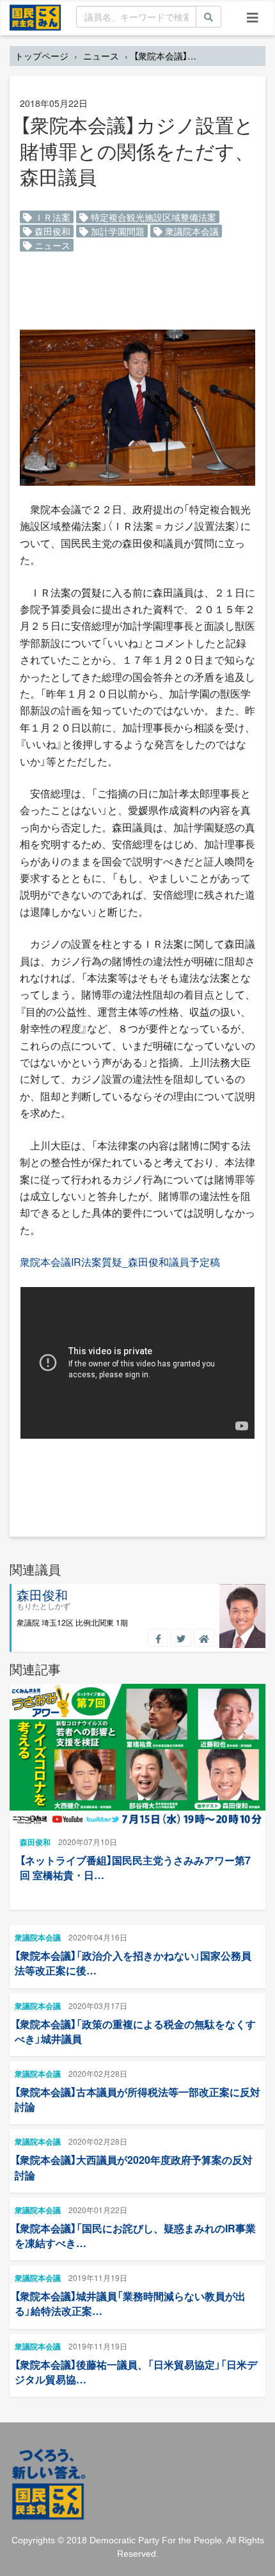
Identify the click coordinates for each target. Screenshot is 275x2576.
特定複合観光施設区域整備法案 (152, 217)
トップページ (42, 56)
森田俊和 (51, 231)
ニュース (101, 56)
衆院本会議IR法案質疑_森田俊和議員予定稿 (120, 1262)
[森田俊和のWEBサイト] (204, 1638)
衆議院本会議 (191, 231)
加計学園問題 (116, 231)
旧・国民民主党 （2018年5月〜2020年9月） (35, 17)
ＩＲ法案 (51, 217)
